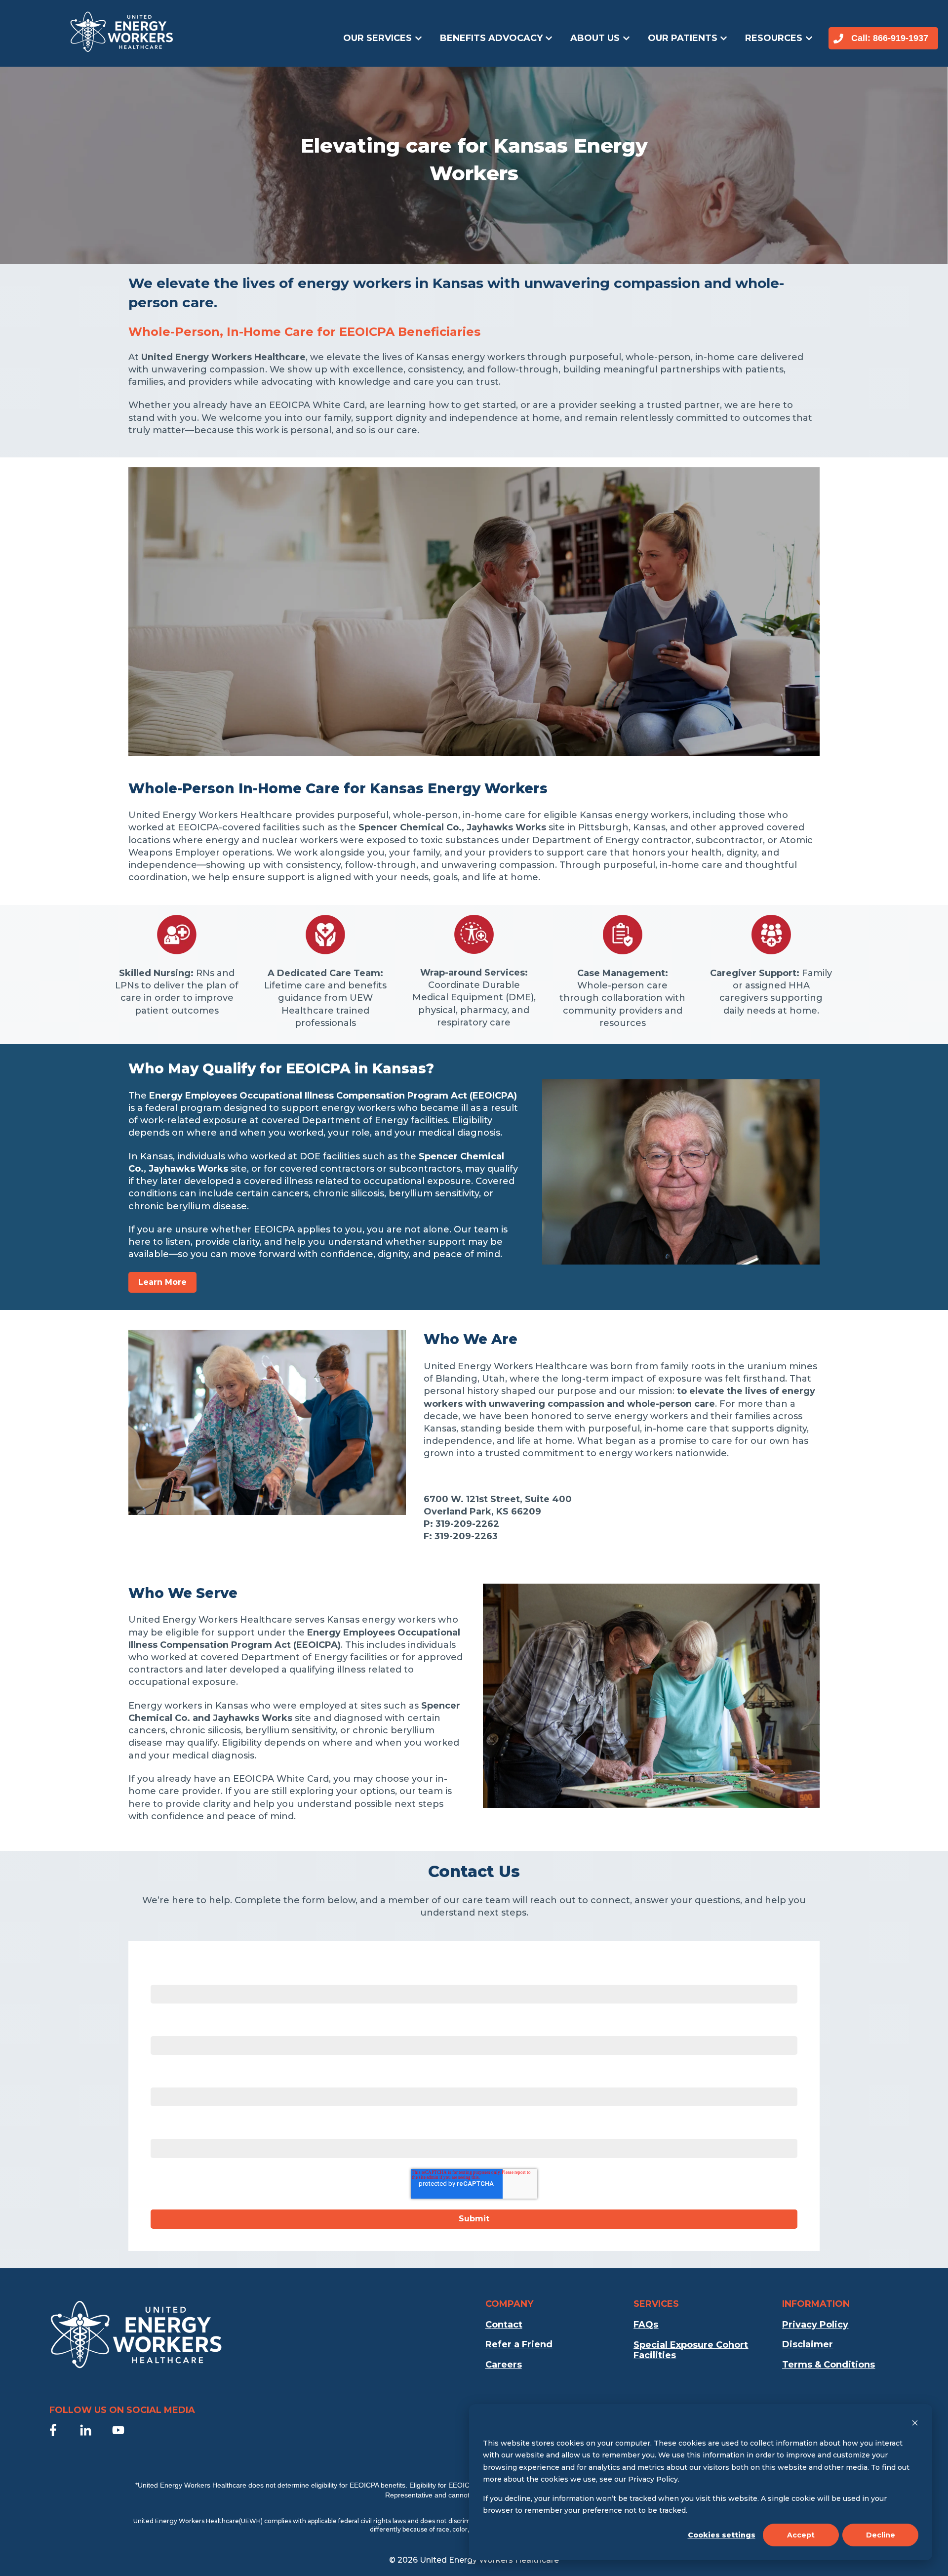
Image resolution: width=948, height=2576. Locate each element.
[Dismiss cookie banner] (915, 2424)
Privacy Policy (815, 2325)
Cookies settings (722, 2535)
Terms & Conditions (829, 2365)
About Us (595, 38)
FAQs (646, 2325)
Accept (801, 2535)
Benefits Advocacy (491, 38)
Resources (774, 38)
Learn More (162, 1282)
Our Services (377, 38)
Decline (881, 2535)
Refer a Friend (519, 2344)
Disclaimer (808, 2344)
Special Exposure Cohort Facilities (691, 2350)
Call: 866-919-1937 (890, 38)
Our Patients (683, 38)
